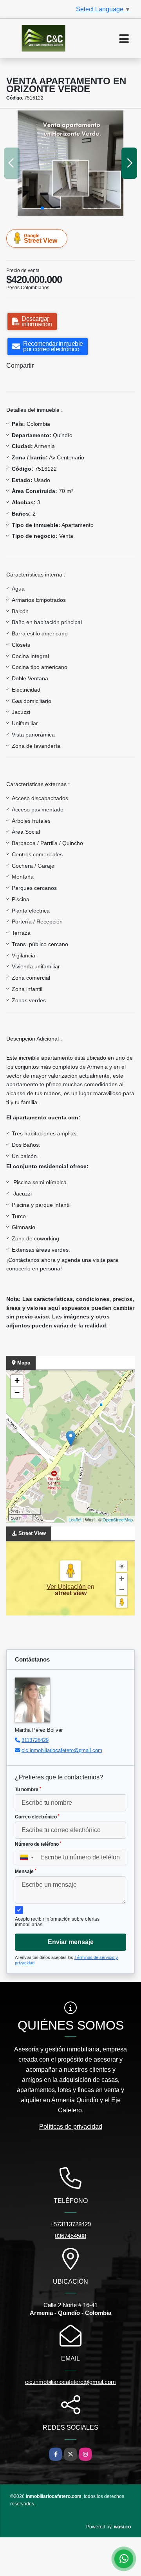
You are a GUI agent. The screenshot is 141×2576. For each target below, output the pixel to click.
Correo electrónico (37, 1817)
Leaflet (75, 1519)
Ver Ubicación (67, 1587)
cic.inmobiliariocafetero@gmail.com (62, 1750)
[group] (70, 163)
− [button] (17, 1392)
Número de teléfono (38, 1844)
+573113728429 (70, 2224)
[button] (42, 208)
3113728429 (35, 1740)
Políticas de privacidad (71, 2127)
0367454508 (70, 2236)
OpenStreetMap (118, 1519)
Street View (41, 238)
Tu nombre (28, 1790)
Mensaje (26, 1872)
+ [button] (17, 1381)
